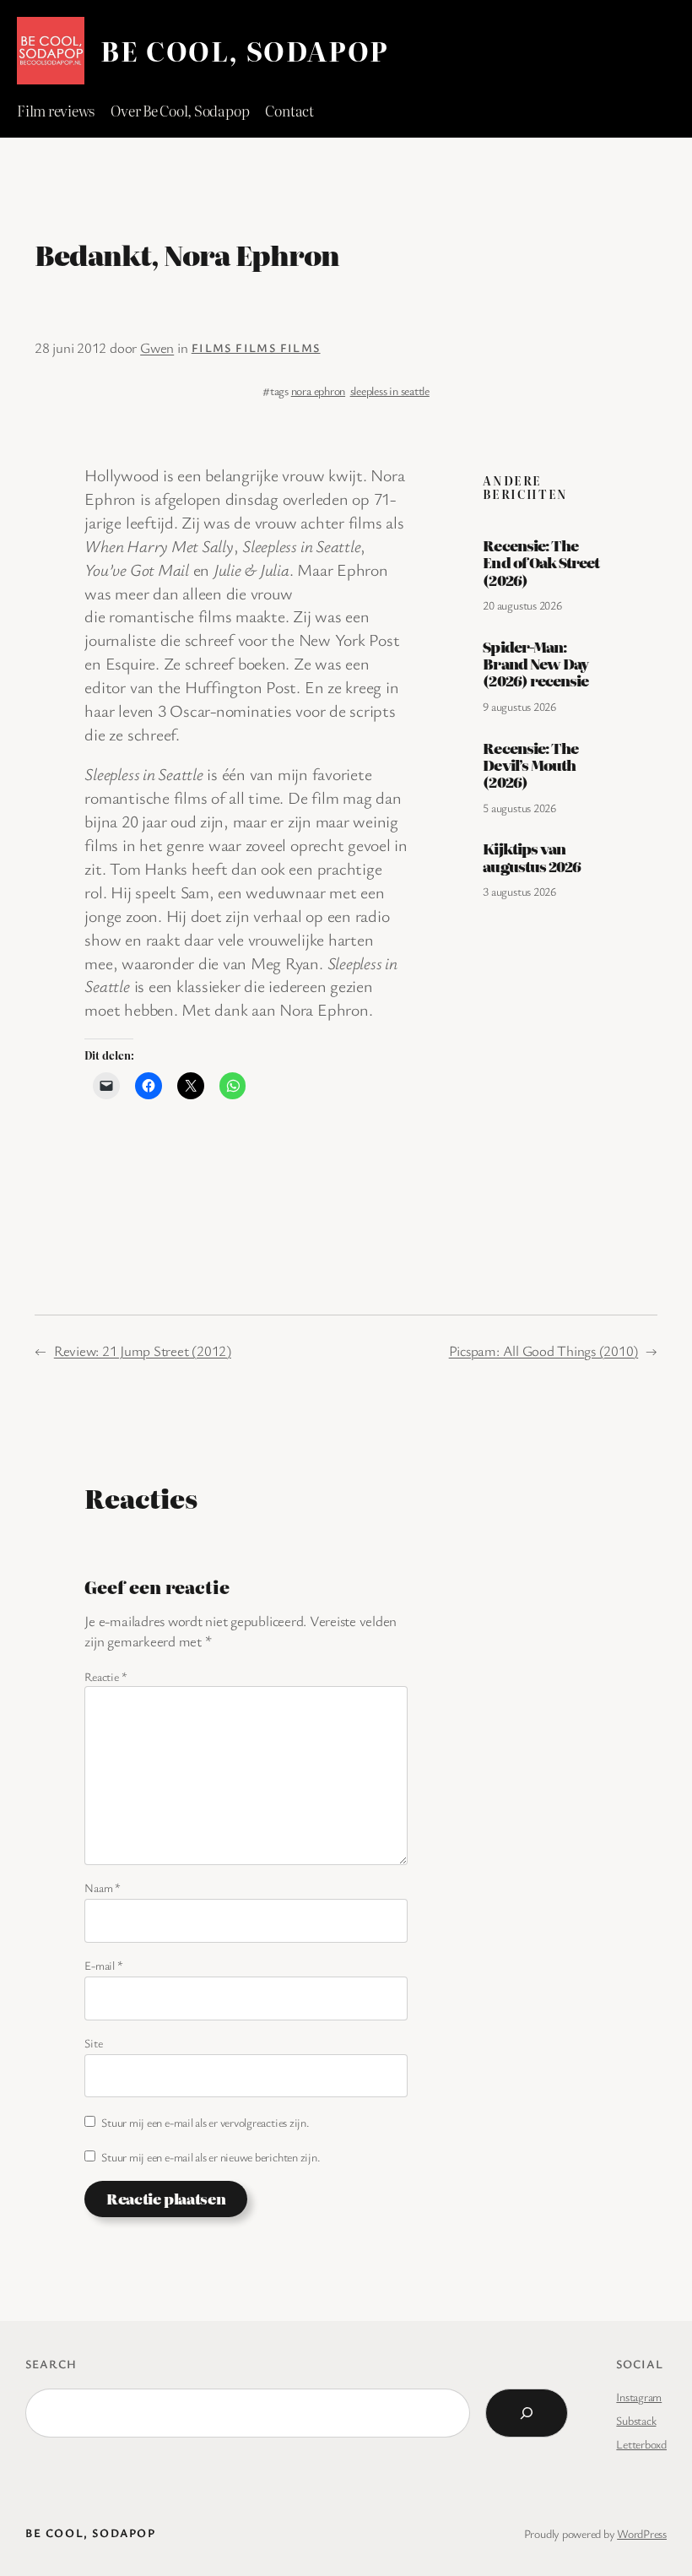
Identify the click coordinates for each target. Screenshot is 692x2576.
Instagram (639, 2397)
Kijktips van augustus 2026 (532, 857)
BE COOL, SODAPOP (245, 50)
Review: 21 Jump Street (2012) (143, 1350)
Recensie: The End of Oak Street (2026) (541, 563)
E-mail (103, 1965)
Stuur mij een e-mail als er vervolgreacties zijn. (205, 2122)
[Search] (527, 2413)
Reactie (105, 1676)
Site (93, 2043)
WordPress (642, 2533)
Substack (636, 2420)
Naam (103, 1887)
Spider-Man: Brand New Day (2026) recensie (535, 664)
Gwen (157, 347)
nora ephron (318, 390)
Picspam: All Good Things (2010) (544, 1350)
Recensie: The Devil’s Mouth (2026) (530, 765)
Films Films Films (256, 347)
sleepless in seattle (390, 390)
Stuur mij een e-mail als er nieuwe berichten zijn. (211, 2157)
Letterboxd (641, 2444)
